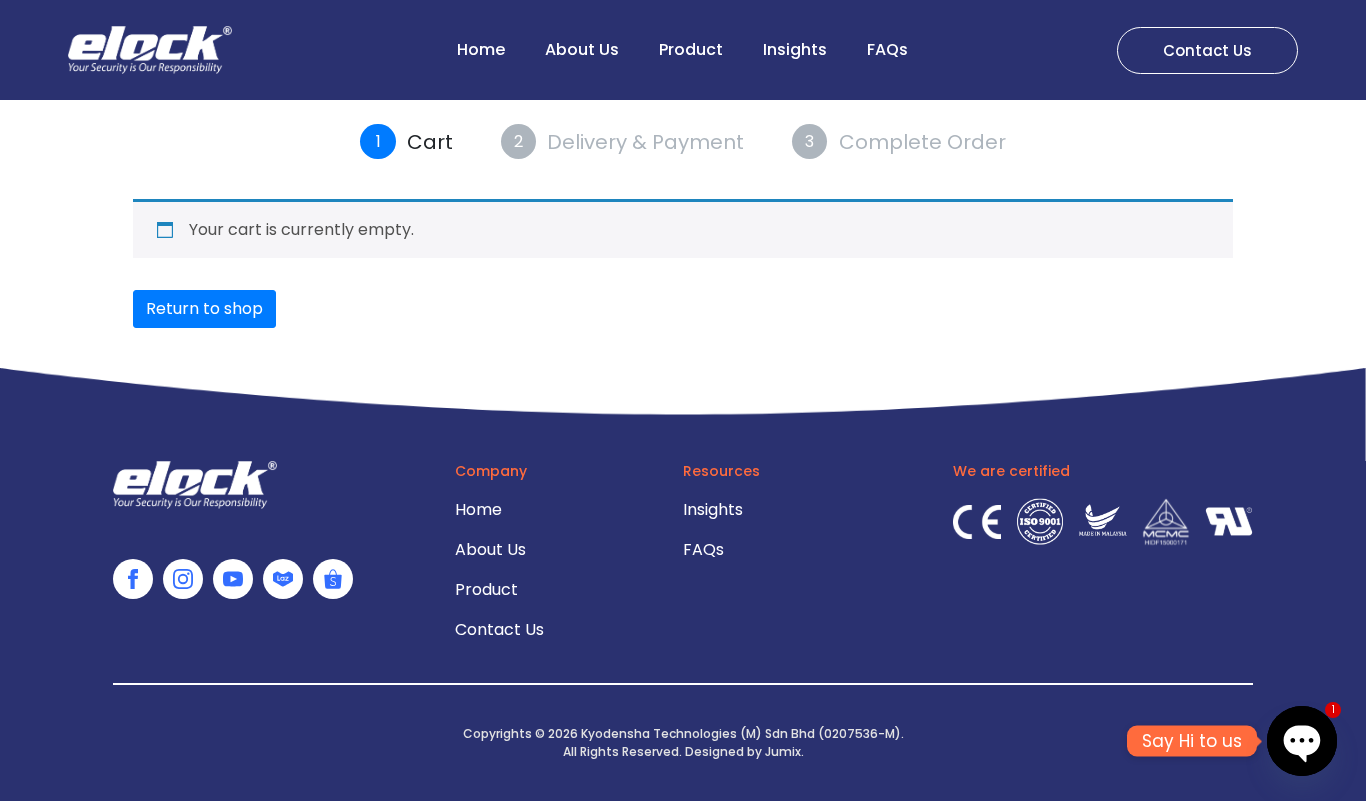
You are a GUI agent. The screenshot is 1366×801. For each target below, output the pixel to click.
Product (691, 49)
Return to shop (204, 308)
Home (481, 49)
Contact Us (499, 629)
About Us (582, 49)
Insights (795, 49)
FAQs (887, 49)
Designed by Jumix (743, 751)
